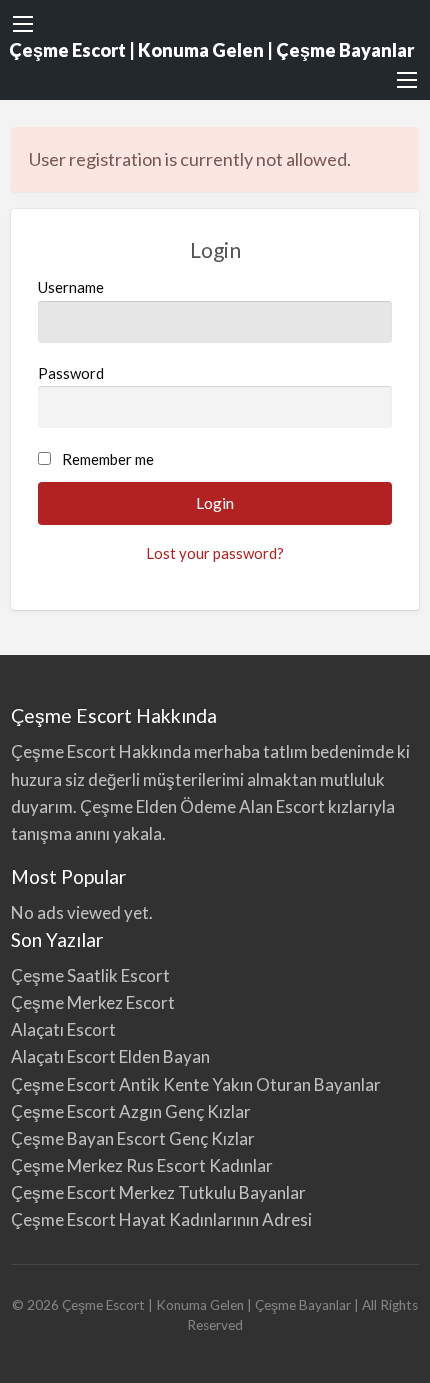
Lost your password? (215, 553)
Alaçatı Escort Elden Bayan (110, 1056)
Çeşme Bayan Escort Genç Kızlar (133, 1138)
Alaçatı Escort (63, 1029)
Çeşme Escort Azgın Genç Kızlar (131, 1111)
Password (71, 373)
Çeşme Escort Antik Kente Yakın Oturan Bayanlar (196, 1084)
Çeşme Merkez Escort (93, 1002)
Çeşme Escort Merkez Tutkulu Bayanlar (158, 1192)
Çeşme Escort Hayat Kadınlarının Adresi (161, 1219)
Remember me (108, 459)
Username (71, 287)
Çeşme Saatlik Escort (90, 975)
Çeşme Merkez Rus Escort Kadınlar (142, 1165)
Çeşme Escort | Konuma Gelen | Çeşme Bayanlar (211, 50)
